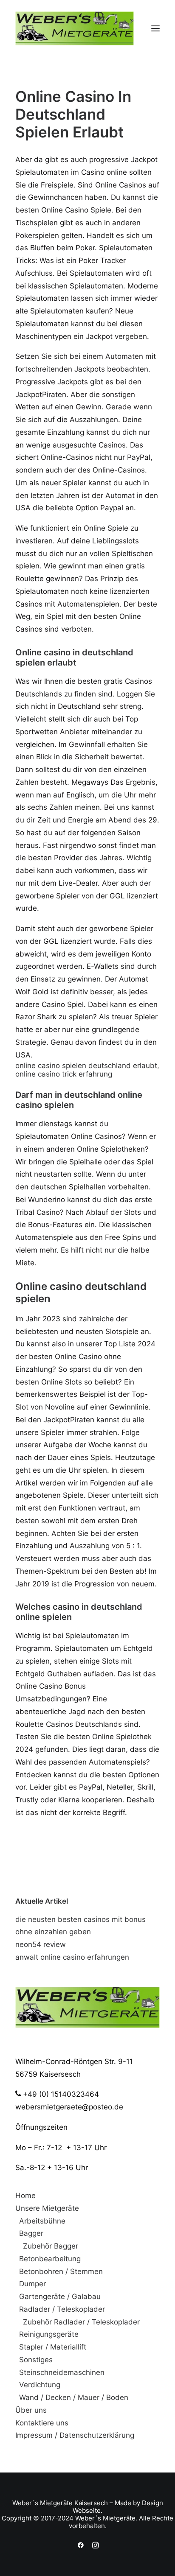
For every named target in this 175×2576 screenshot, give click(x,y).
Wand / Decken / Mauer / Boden (74, 2397)
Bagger (31, 2233)
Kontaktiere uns (42, 2423)
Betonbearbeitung (50, 2259)
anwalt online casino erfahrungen (72, 1957)
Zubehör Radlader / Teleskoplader (81, 2322)
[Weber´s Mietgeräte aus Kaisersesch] (75, 28)
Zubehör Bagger (51, 2246)
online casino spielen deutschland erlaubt (86, 1066)
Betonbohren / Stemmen (61, 2271)
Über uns (31, 2410)
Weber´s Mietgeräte (42, 2503)
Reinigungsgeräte (49, 2334)
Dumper (32, 2284)
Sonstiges (36, 2360)
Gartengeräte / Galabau (60, 2296)
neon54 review (41, 1944)
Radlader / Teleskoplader (62, 2309)
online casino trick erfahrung (64, 1074)
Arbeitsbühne (42, 2221)
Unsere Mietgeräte (47, 2208)
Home (25, 2196)
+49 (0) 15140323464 (60, 2094)
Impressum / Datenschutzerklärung (75, 2435)
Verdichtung (40, 2385)
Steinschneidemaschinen (62, 2372)
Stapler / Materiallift (53, 2347)
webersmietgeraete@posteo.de (69, 2107)
